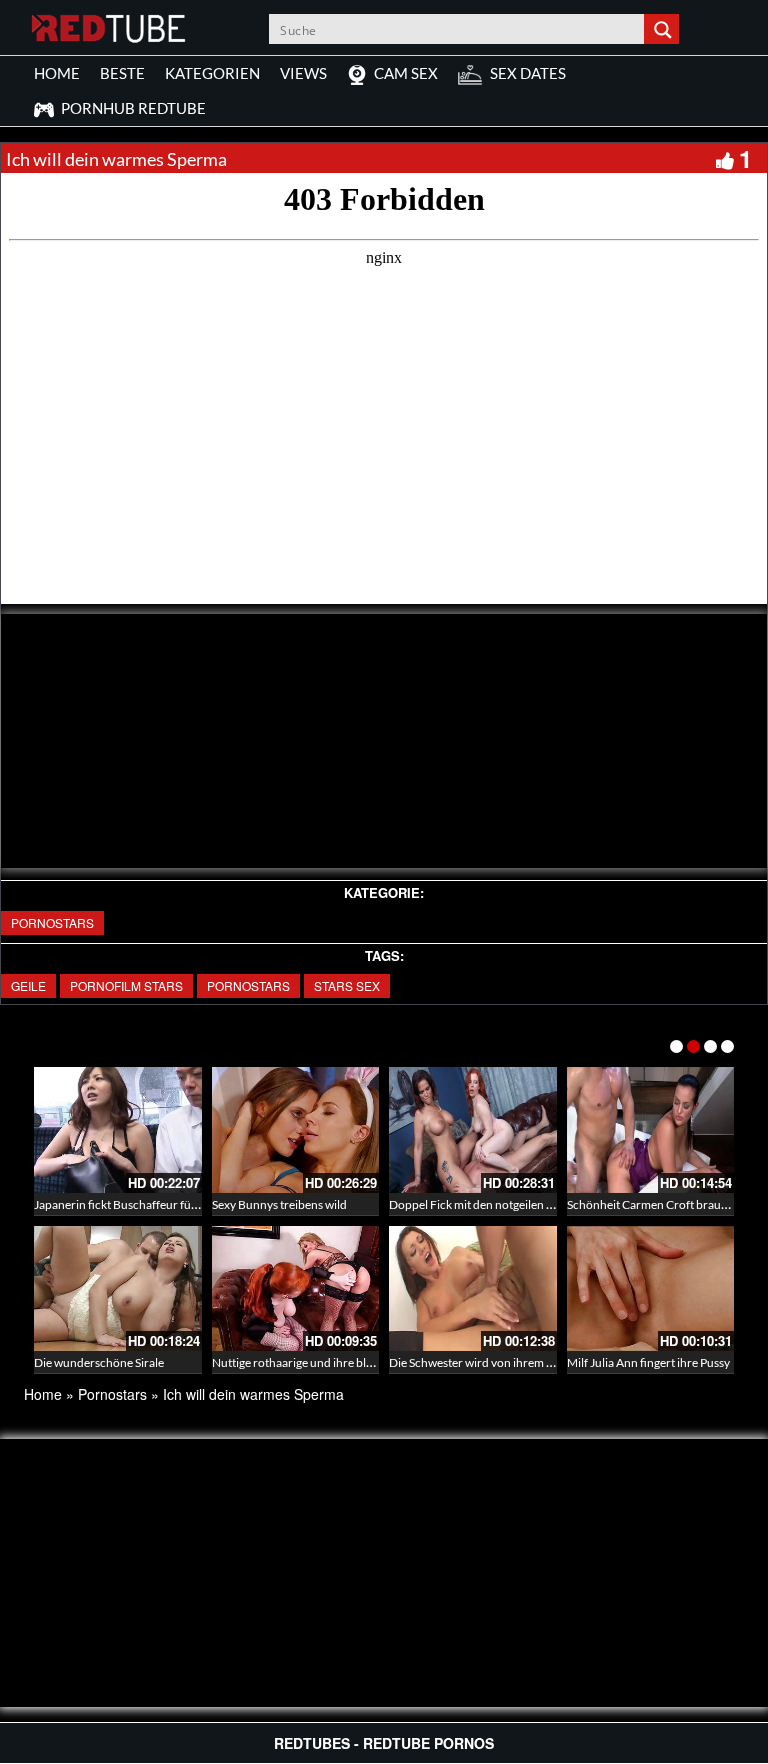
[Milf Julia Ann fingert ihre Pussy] (651, 1289)
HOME (57, 73)
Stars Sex (347, 985)
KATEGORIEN (212, 73)
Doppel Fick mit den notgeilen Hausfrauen (498, 1204)
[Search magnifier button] (664, 29)
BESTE (122, 73)
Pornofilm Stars (126, 985)
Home (43, 1394)
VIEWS (303, 73)
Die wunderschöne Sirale (99, 1362)
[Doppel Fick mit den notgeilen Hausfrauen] (473, 1130)
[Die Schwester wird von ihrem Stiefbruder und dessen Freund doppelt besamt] (473, 1289)
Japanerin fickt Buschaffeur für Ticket (132, 1204)
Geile (28, 985)
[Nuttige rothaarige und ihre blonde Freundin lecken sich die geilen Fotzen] (296, 1289)
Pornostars (52, 922)
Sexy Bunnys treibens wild (279, 1204)
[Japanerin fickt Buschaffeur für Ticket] (118, 1130)
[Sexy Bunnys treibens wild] (296, 1130)
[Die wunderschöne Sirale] (118, 1289)
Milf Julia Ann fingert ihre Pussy (648, 1362)
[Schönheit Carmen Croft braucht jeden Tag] (651, 1130)
